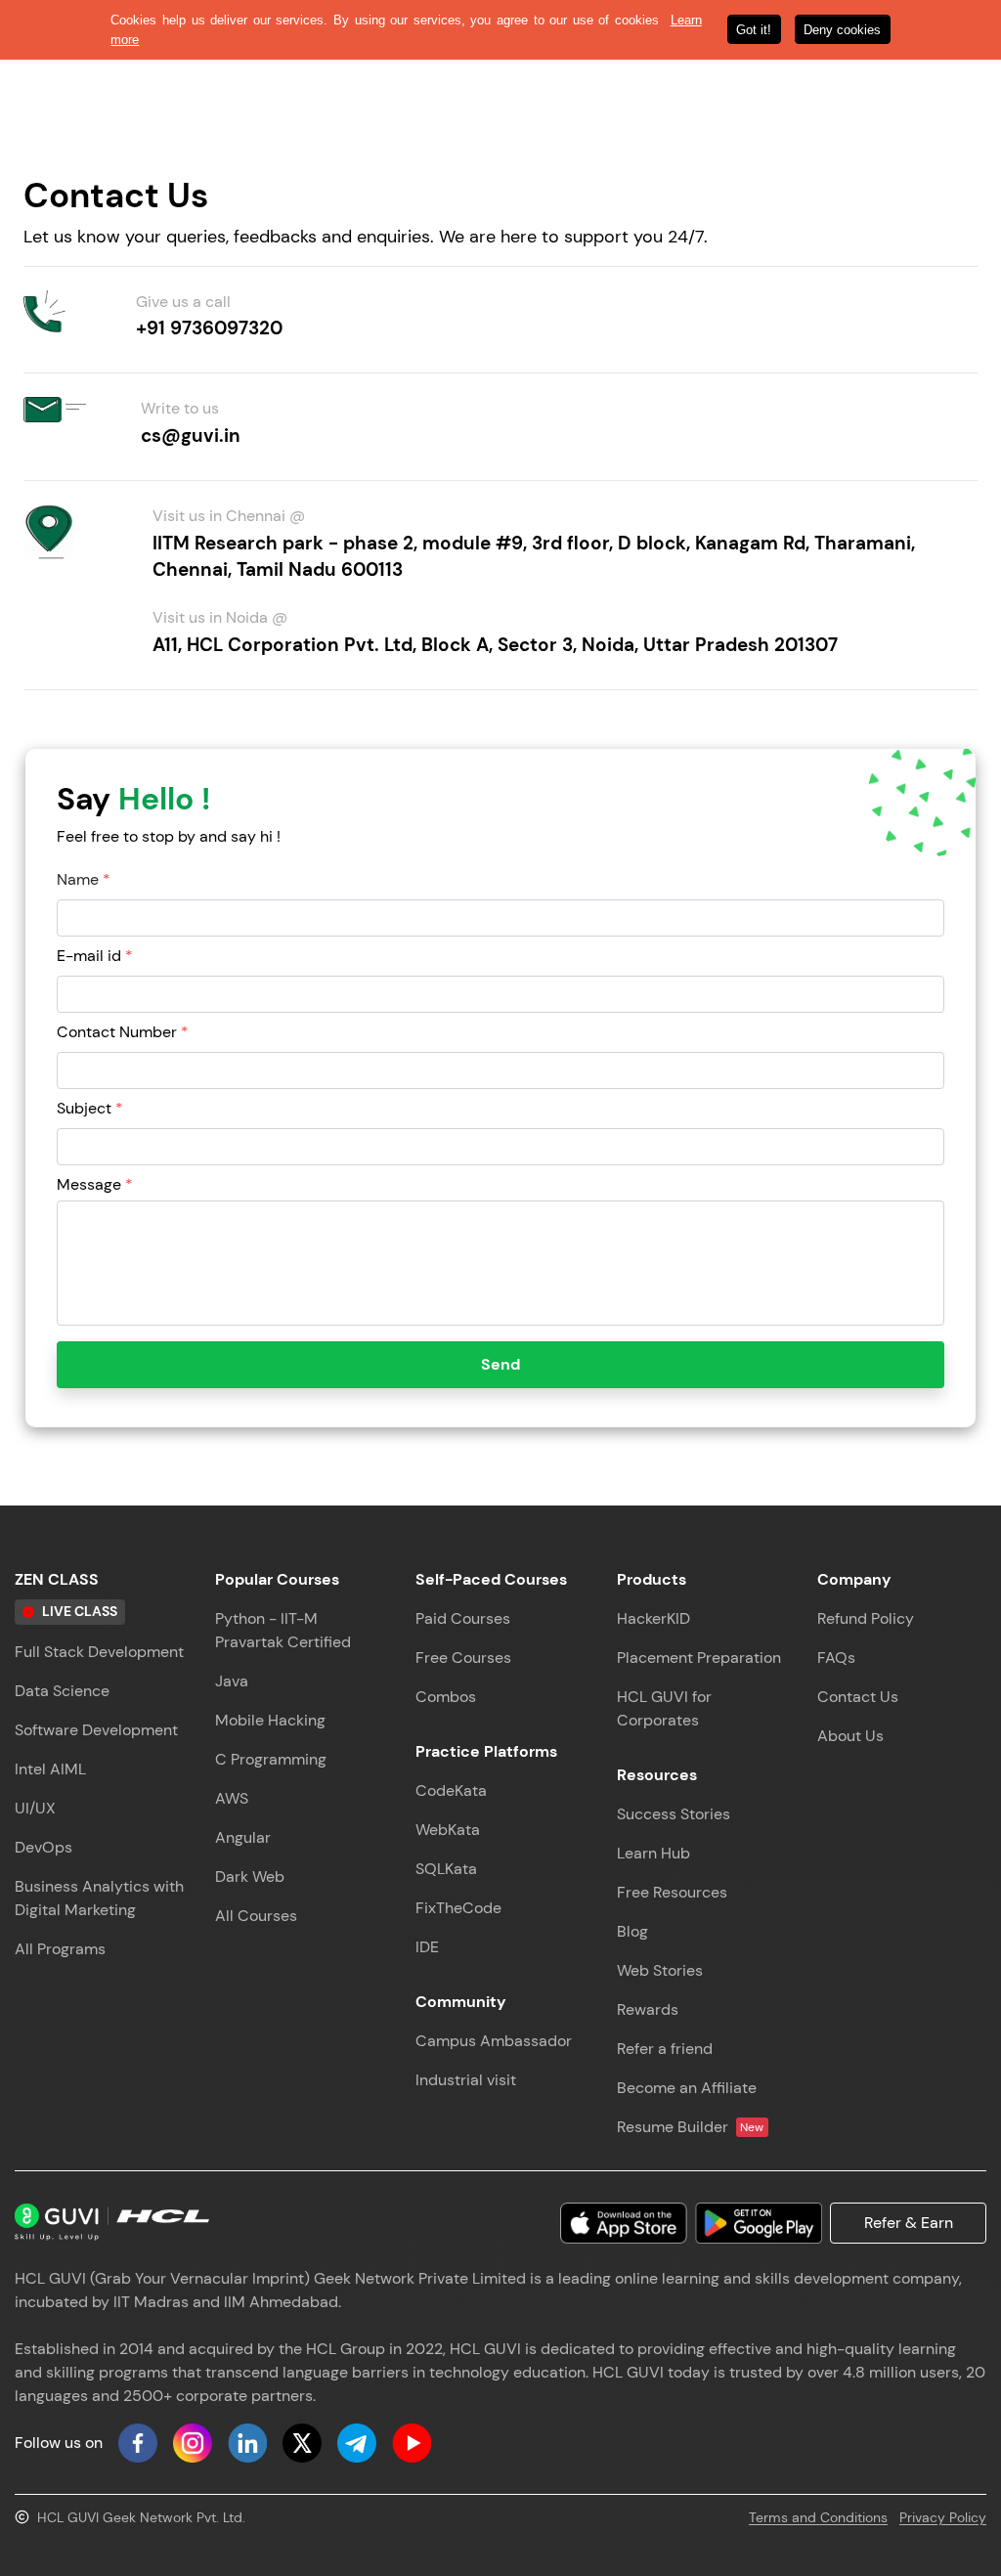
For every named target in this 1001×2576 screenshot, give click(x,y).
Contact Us (858, 1697)
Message (95, 1184)
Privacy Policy (943, 2517)
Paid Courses (463, 1618)
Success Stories (674, 1814)
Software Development (96, 1730)
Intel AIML (50, 1769)
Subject (90, 1108)
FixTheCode (458, 1908)
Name (84, 879)
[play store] (759, 2223)
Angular (243, 1837)
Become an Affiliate (687, 2088)
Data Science (62, 1691)
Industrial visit (466, 2080)
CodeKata (451, 1790)
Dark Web (250, 1877)
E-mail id (95, 956)
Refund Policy (866, 1618)
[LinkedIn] (247, 2443)
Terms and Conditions (818, 2517)
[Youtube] (412, 2443)
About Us (850, 1736)
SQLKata (446, 1869)
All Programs (60, 1949)
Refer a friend (665, 2049)
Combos (446, 1697)
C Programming (271, 1759)
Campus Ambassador (494, 2041)
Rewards (648, 2009)
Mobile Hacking (270, 1720)
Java (232, 1681)
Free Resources (672, 1892)
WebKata (448, 1830)
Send (500, 1364)
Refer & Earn (909, 2223)
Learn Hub (653, 1853)
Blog (632, 1931)
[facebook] (138, 2443)
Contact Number (123, 1032)
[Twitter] (302, 2443)
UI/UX (35, 1808)
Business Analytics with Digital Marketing (99, 1898)
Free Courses (463, 1658)
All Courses (256, 1916)
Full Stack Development (99, 1652)
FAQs (836, 1658)
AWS (232, 1798)
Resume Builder (691, 2127)
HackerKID (653, 1618)
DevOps (44, 1847)
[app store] (624, 2223)
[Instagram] (193, 2443)
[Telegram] (357, 2443)
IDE (427, 1947)
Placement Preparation (699, 1658)
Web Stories (660, 1970)
